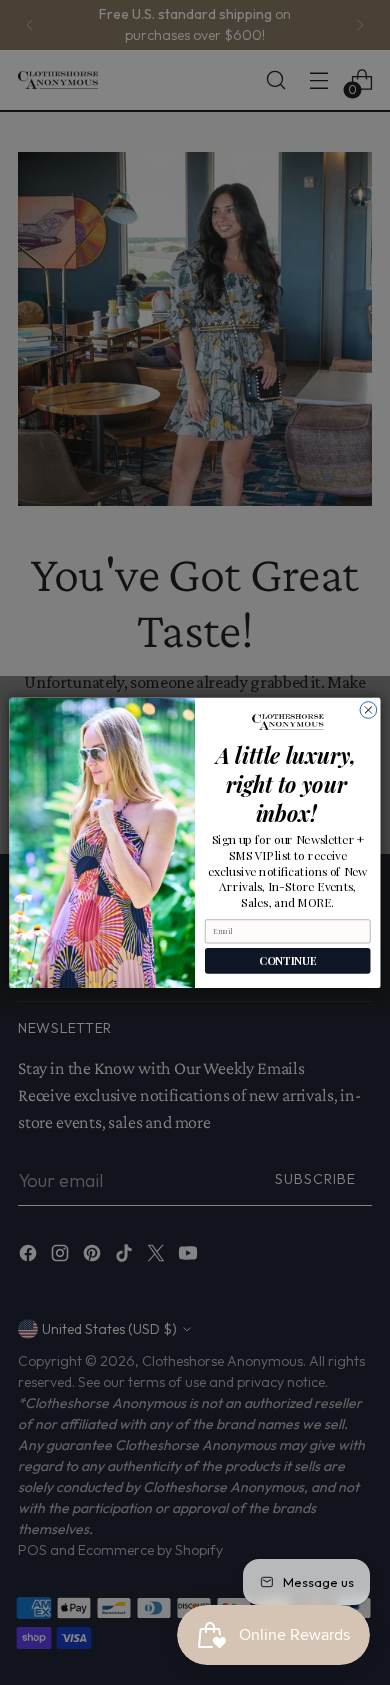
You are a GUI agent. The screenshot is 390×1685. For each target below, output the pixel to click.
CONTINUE (287, 960)
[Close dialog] (368, 709)
